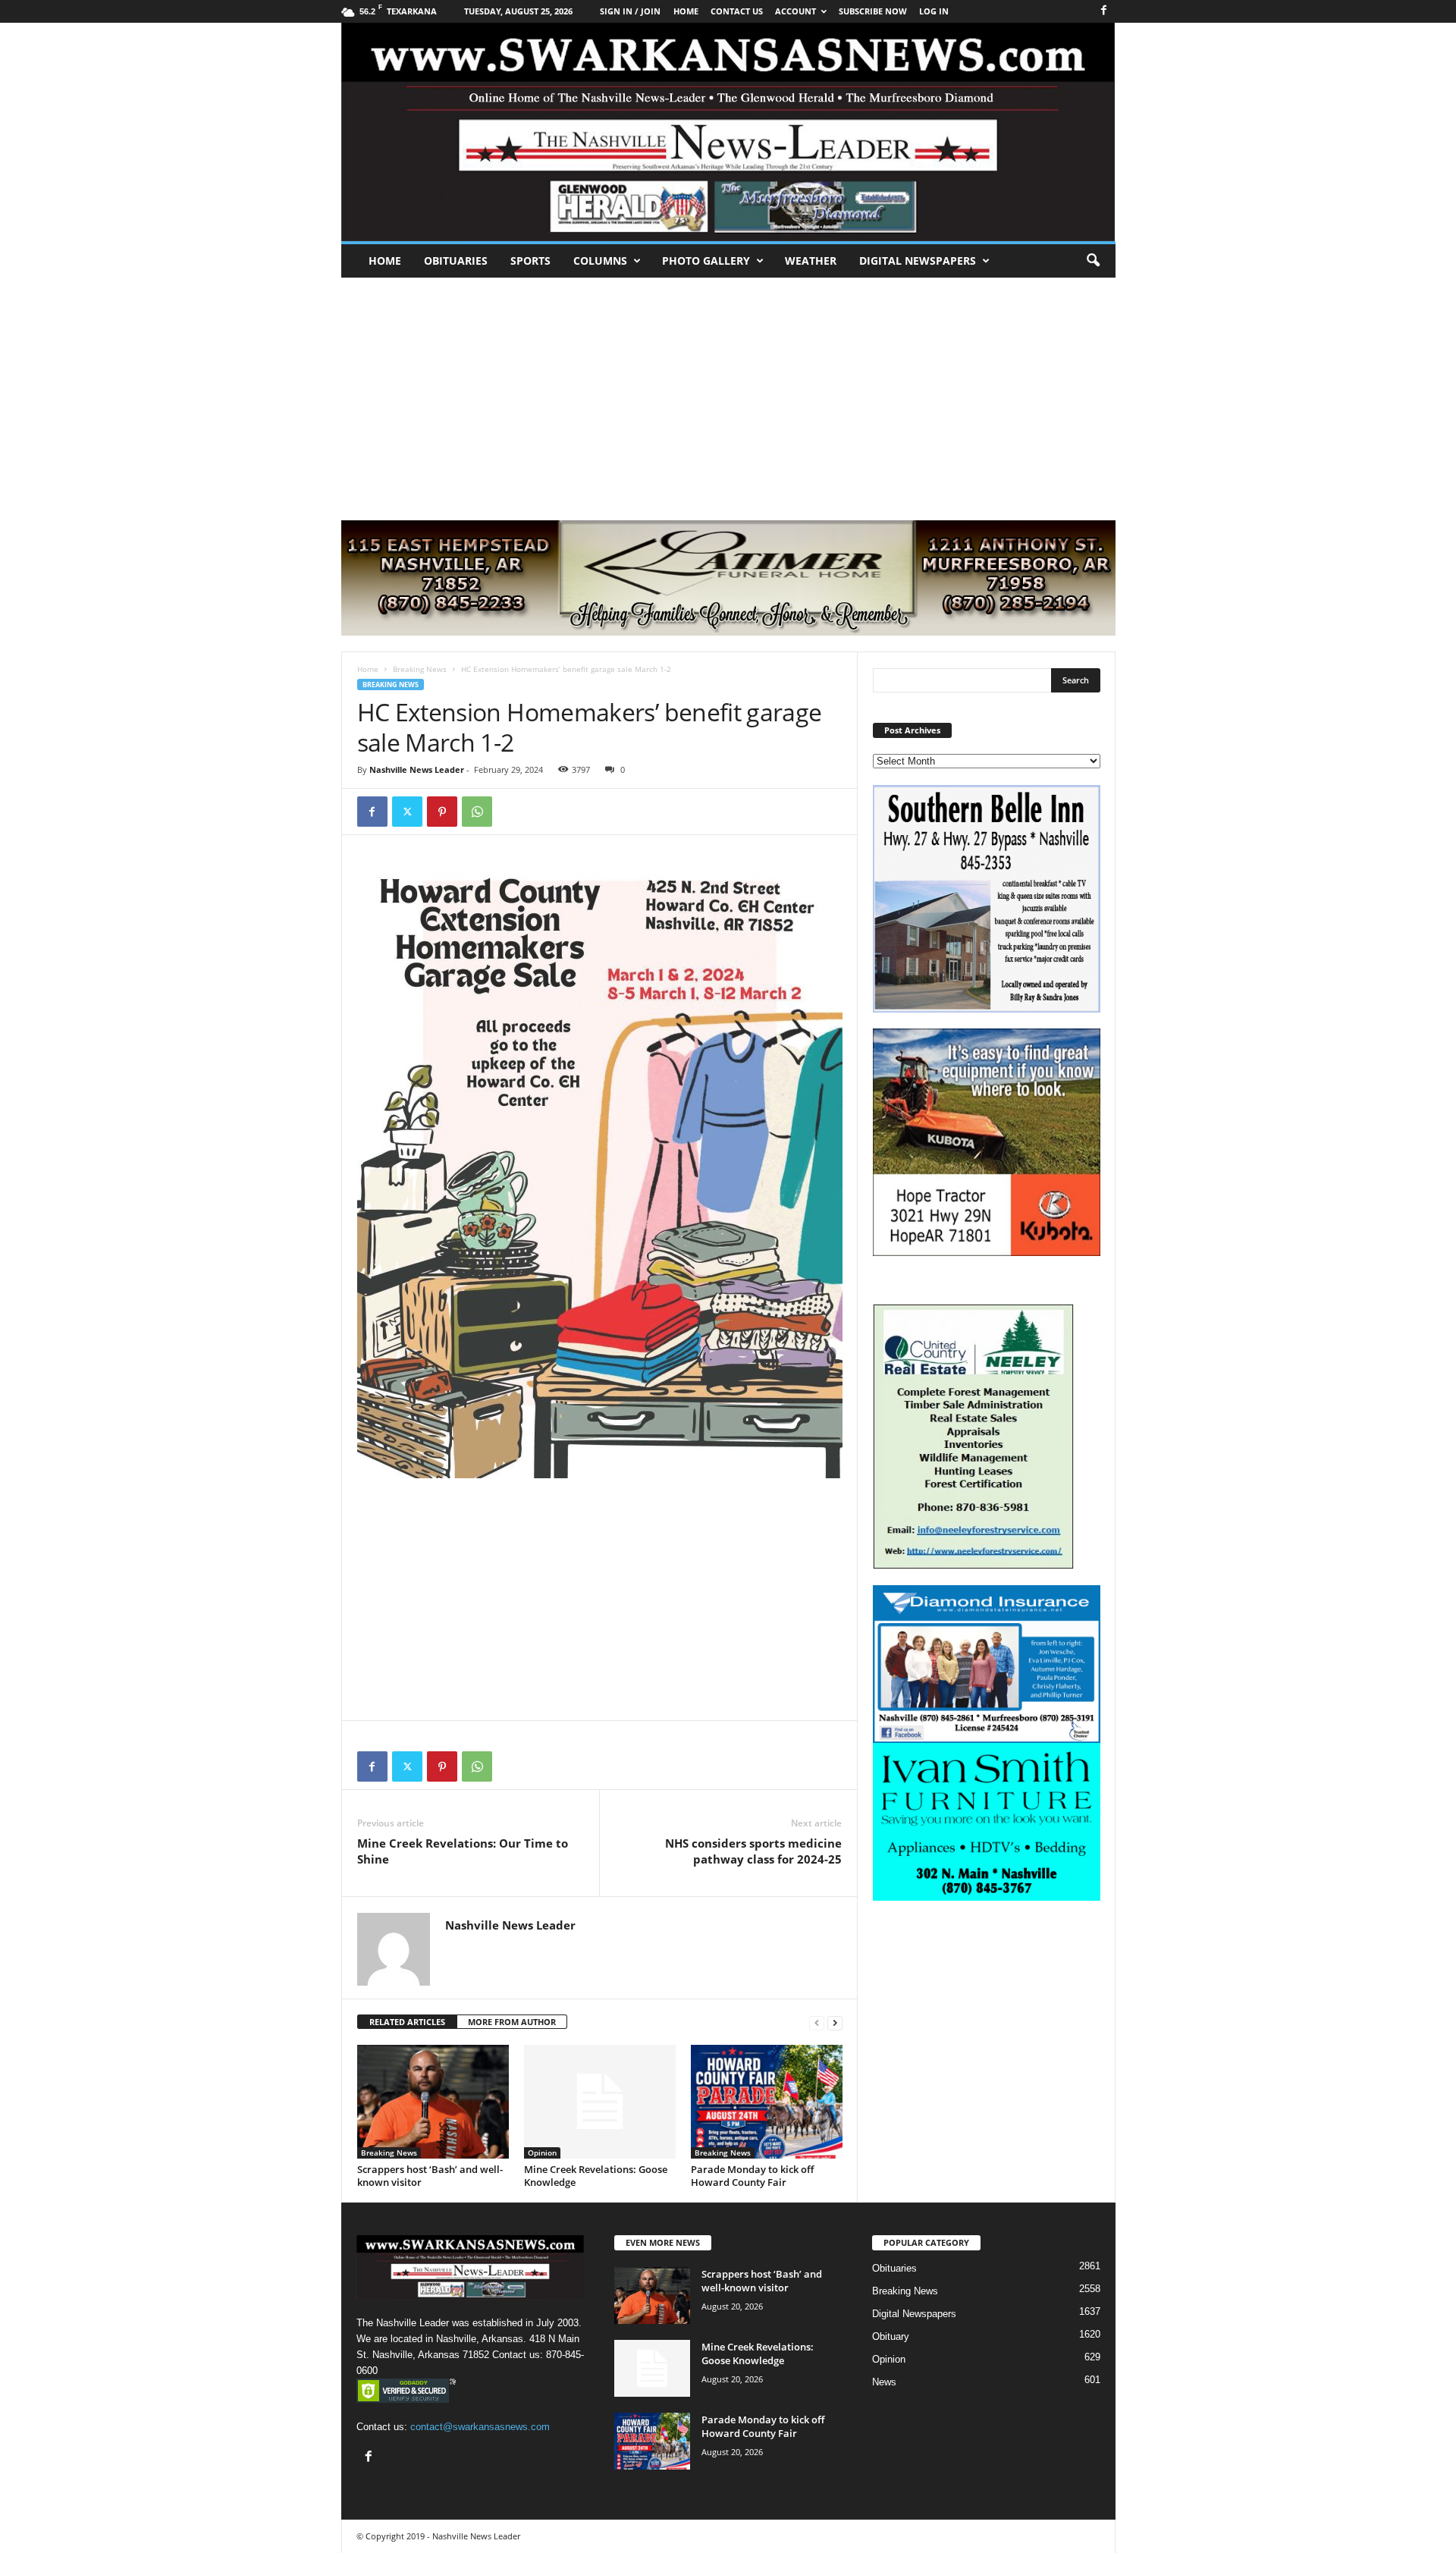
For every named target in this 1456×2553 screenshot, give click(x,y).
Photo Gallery (706, 261)
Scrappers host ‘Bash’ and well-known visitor (430, 2176)
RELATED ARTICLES (407, 2022)
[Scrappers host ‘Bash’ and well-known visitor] (433, 2102)
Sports (530, 261)
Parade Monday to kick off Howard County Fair (752, 2176)
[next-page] (835, 2022)
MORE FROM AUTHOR (512, 2022)
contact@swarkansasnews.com (480, 2427)
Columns (600, 261)
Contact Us (737, 11)
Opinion (542, 2153)
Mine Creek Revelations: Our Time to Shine (463, 1851)
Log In (934, 11)
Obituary (891, 2336)
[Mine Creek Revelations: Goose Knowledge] (600, 2102)
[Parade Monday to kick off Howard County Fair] (767, 2102)
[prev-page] (817, 2022)
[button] (1093, 261)
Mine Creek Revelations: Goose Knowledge (596, 2176)
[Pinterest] (442, 812)
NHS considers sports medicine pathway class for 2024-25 (753, 1851)
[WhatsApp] (477, 812)
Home (385, 261)
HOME (686, 11)
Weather (811, 261)
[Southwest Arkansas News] (728, 132)
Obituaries (456, 261)
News (884, 2382)
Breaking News (420, 669)
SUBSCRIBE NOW (873, 11)
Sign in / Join (630, 11)
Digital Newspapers (918, 261)
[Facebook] (1104, 11)
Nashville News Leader (417, 769)
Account (795, 11)
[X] (407, 812)
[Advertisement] (728, 391)
